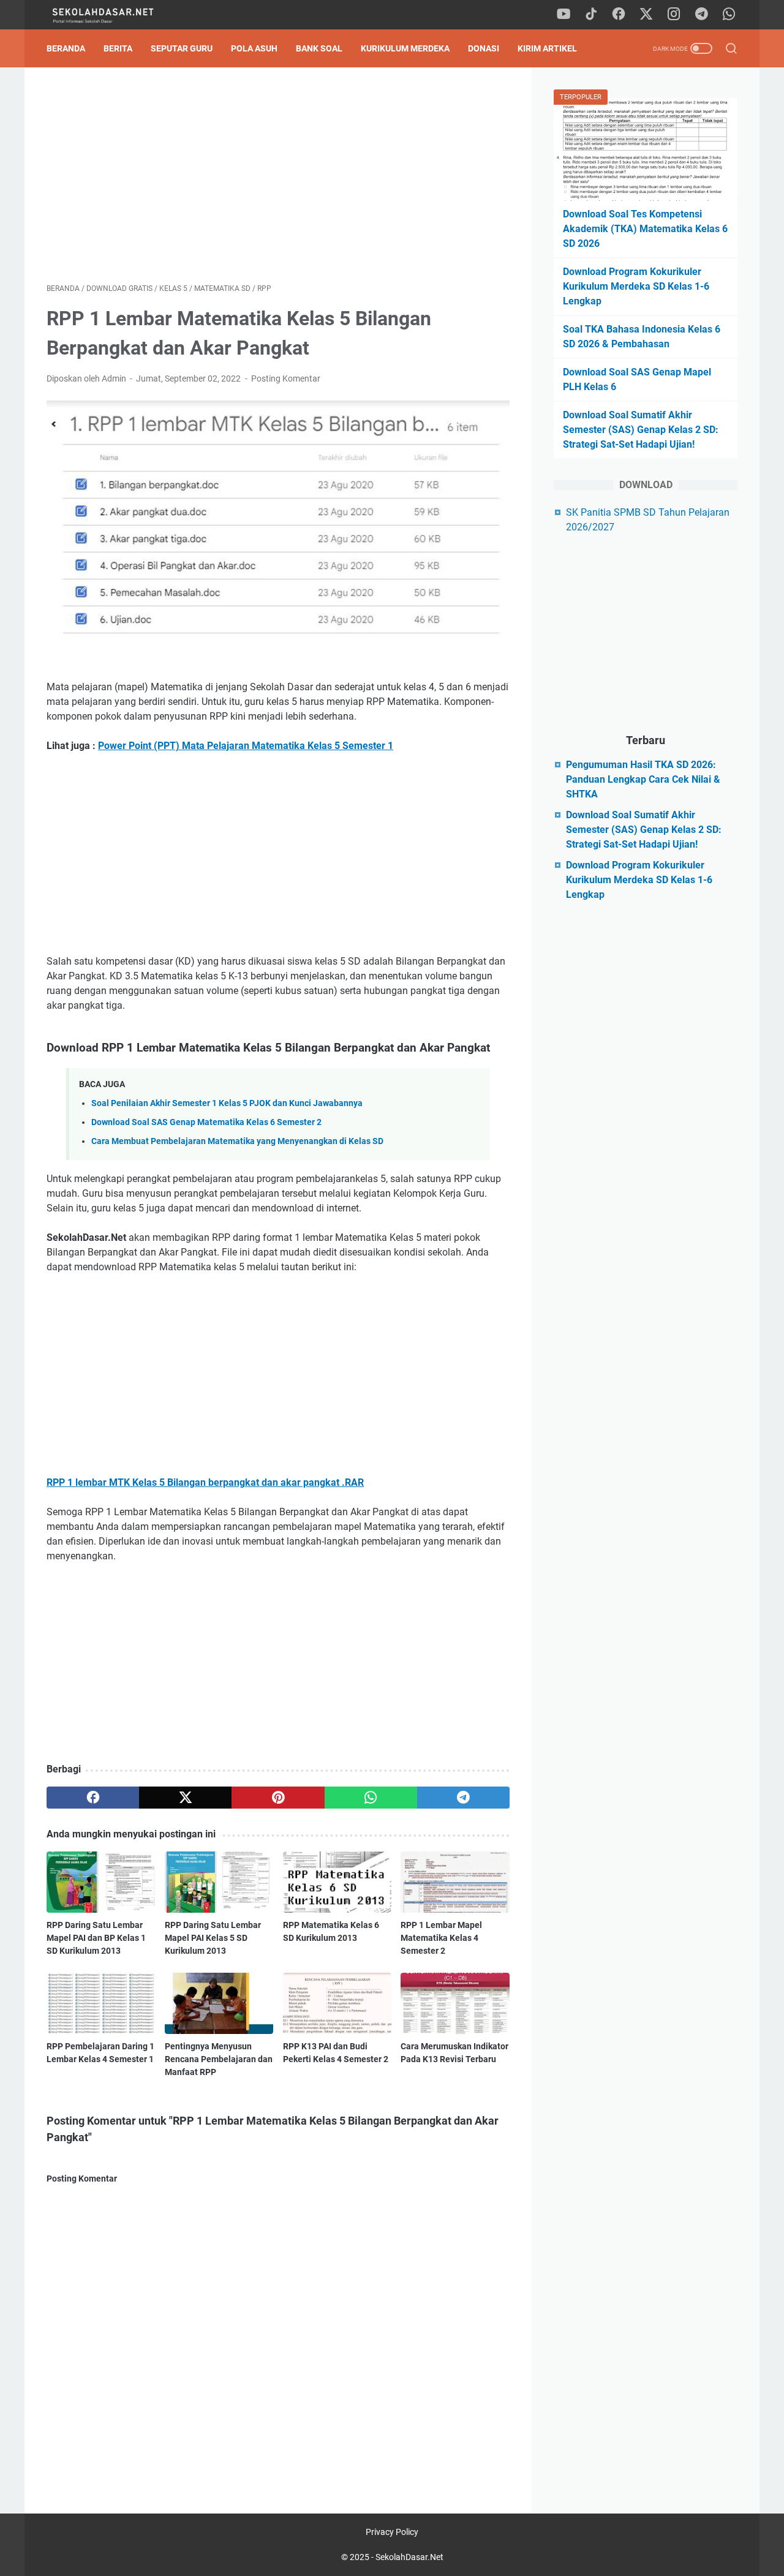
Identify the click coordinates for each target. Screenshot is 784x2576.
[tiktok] (591, 15)
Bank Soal (319, 48)
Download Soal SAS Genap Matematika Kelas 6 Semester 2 (206, 1122)
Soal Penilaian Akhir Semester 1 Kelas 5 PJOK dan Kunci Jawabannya (227, 1103)
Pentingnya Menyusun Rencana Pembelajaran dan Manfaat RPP (219, 2059)
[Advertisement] (278, 175)
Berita (118, 48)
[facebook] (619, 15)
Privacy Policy (392, 2532)
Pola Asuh (254, 48)
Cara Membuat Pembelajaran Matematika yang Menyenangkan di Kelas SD (237, 1141)
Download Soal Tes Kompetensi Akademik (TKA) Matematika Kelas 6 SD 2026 (645, 229)
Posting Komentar (286, 378)
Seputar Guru (182, 48)
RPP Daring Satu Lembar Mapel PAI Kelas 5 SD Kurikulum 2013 (213, 1938)
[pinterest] (278, 1798)
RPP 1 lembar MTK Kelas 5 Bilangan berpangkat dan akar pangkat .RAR (205, 1482)
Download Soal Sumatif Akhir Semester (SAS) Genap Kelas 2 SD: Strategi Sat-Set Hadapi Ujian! (641, 430)
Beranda (66, 48)
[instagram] (674, 15)
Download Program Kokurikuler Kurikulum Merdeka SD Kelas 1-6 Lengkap (636, 286)
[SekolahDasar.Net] (115, 15)
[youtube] (563, 15)
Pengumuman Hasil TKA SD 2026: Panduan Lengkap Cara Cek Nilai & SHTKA (643, 779)
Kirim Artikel (547, 48)
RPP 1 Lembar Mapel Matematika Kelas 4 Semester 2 (441, 1938)
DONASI (484, 48)
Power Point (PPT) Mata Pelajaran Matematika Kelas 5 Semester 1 (246, 746)
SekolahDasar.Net (409, 2557)
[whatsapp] (729, 15)
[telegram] (701, 15)
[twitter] (646, 15)
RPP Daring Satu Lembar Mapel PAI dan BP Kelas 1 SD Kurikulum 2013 (96, 1938)
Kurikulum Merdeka (405, 48)
